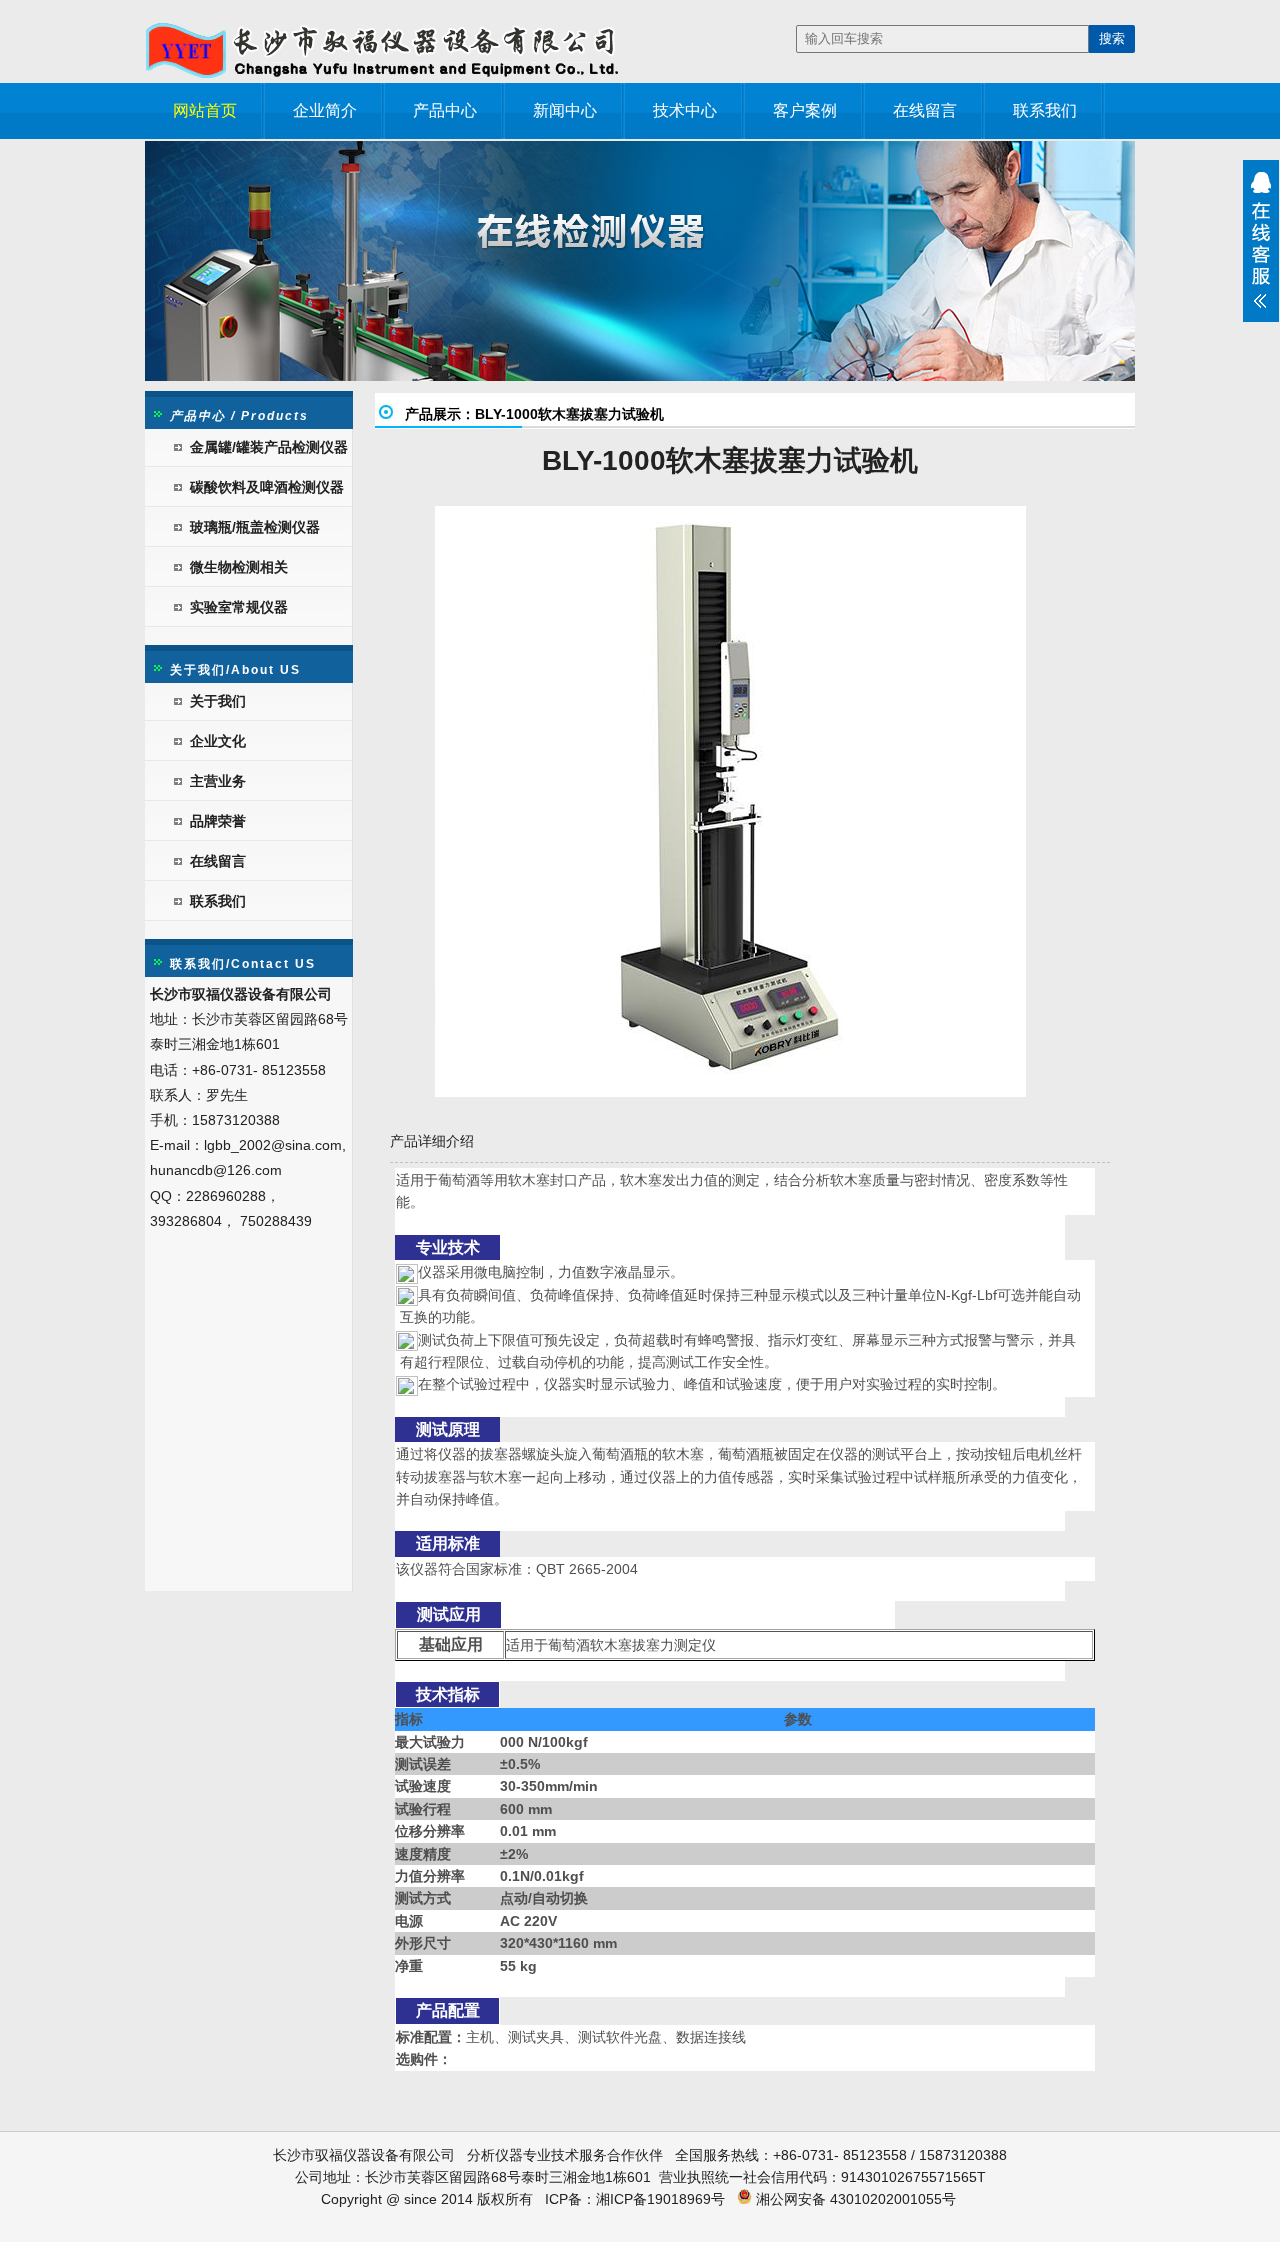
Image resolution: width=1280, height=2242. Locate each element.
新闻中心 (565, 110)
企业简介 (325, 110)
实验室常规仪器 (239, 607)
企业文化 (218, 741)
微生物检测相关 (239, 567)
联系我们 (1045, 110)
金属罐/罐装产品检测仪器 (269, 447)
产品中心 (445, 110)
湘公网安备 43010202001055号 (854, 2199)
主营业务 (218, 781)
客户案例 (805, 110)
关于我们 (218, 701)
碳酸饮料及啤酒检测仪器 (267, 487)
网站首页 (205, 110)
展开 (1261, 241)
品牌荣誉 (218, 821)
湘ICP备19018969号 (660, 2199)
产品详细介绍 (432, 1141)
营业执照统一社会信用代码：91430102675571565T (822, 2177)
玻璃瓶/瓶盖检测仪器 (255, 527)
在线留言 (925, 110)
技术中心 (685, 110)
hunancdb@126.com (216, 1170)
